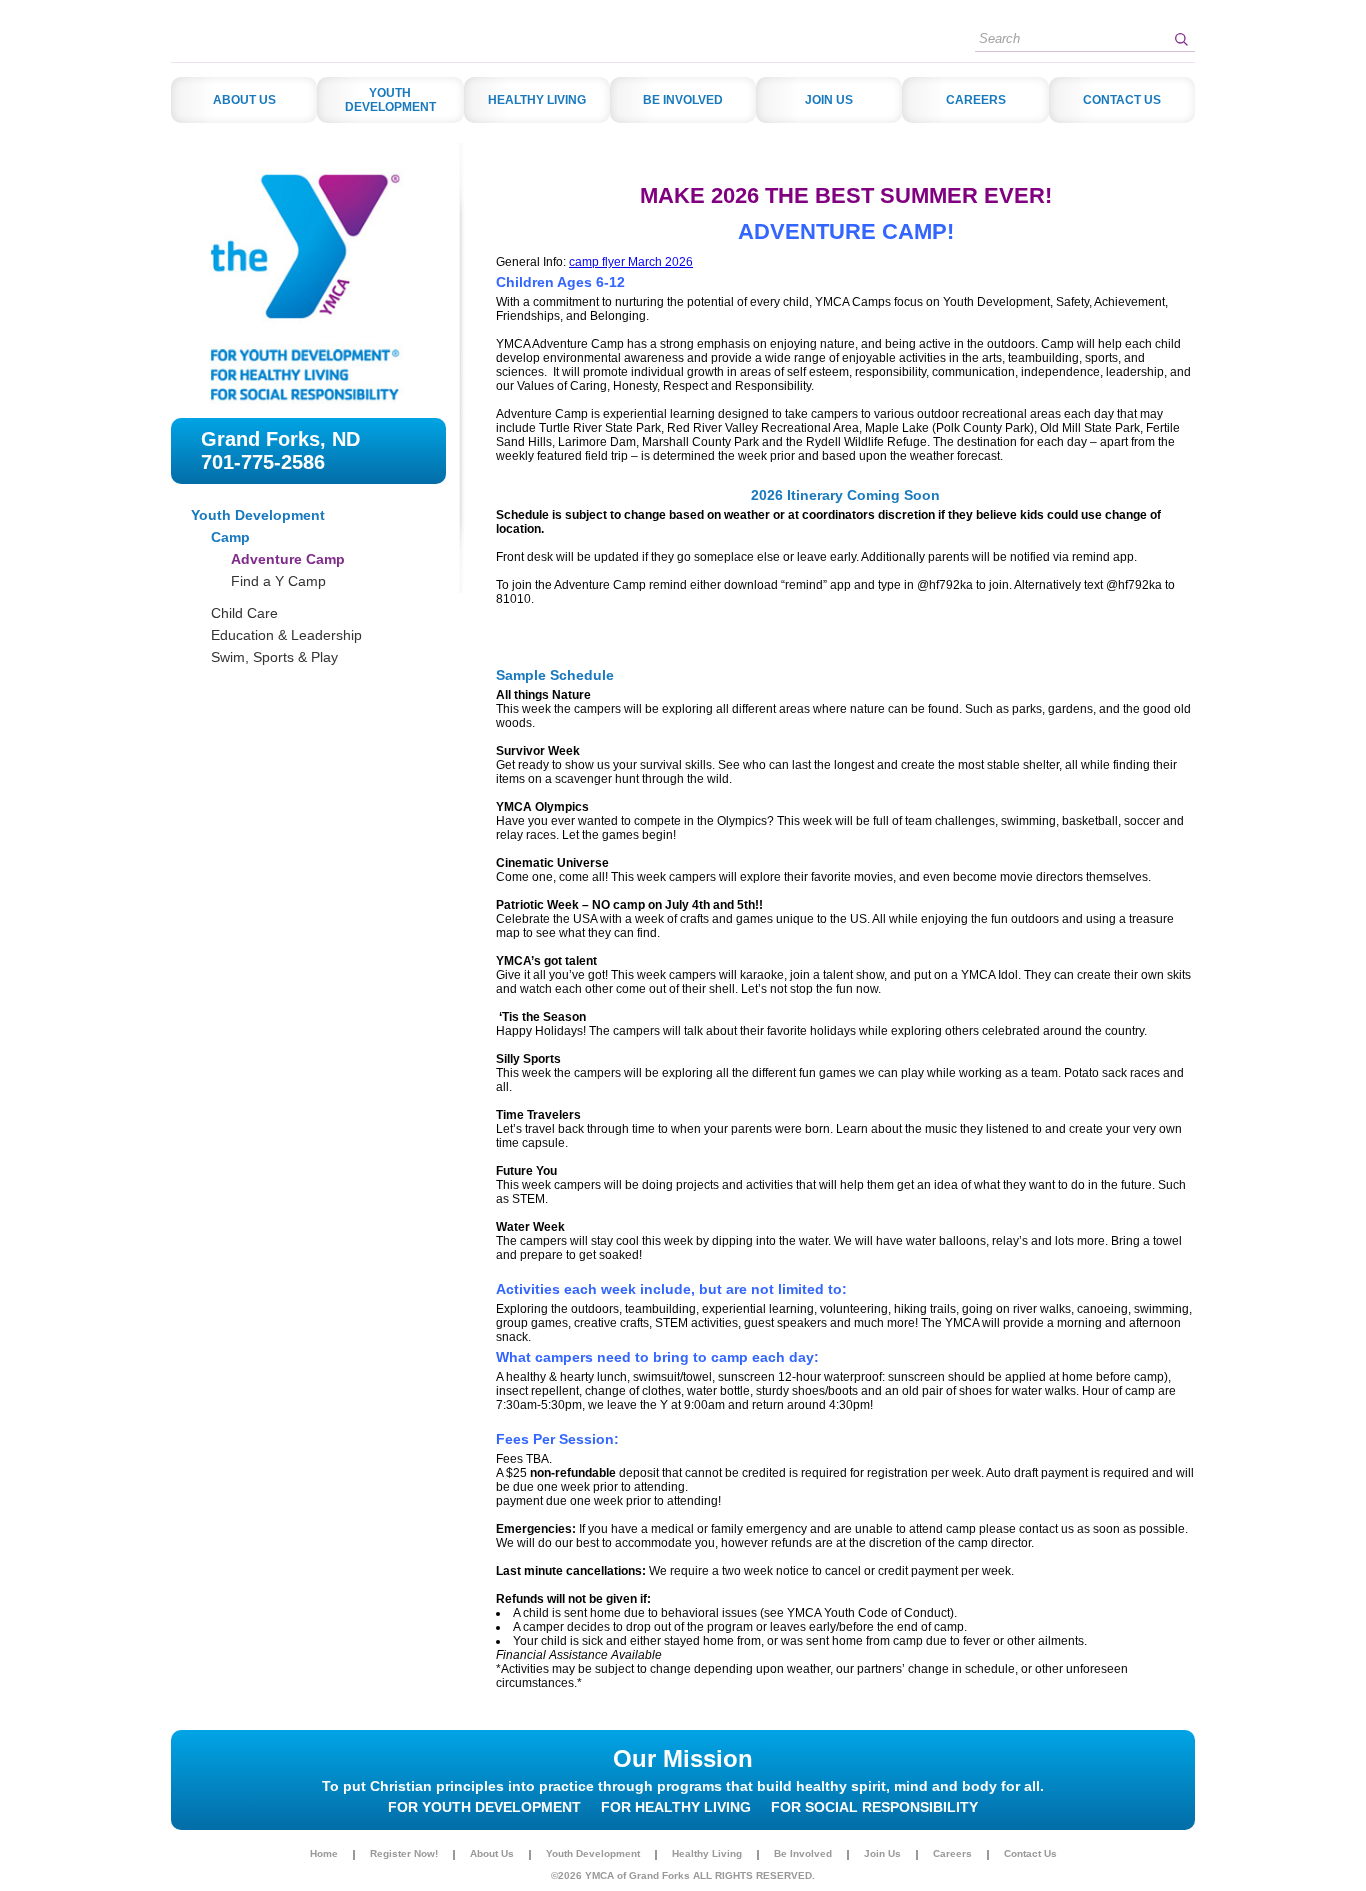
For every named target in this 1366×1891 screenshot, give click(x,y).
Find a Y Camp (278, 581)
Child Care (244, 613)
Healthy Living (707, 1854)
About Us (492, 1854)
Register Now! (404, 1854)
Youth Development (258, 515)
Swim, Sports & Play (274, 657)
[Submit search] (1181, 39)
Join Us (882, 1854)
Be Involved (803, 1854)
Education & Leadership (286, 635)
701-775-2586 (263, 462)
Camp (230, 537)
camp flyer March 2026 (631, 262)
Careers (952, 1854)
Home (324, 1854)
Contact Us (1030, 1854)
